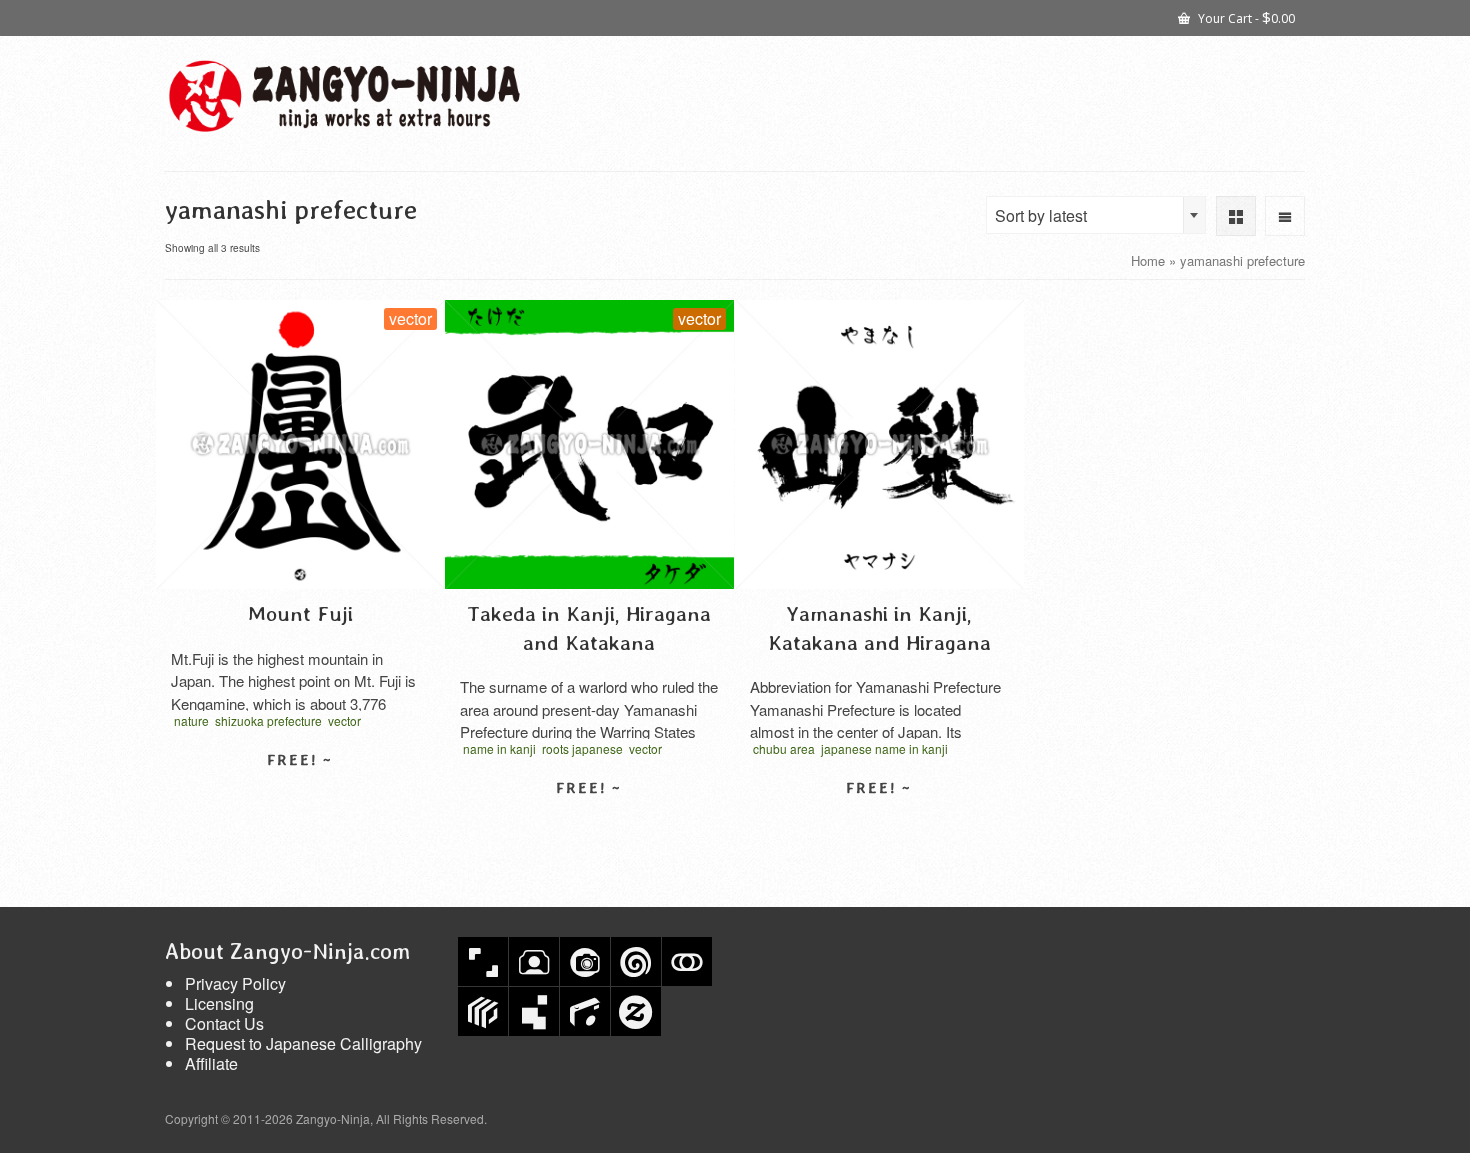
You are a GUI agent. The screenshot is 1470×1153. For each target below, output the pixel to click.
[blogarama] (534, 1011)
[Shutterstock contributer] (483, 961)
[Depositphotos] (585, 961)
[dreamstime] (636, 961)
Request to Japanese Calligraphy (303, 1043)
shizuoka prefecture (268, 720)
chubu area (784, 748)
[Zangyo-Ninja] (345, 96)
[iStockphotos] (585, 1011)
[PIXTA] (483, 1011)
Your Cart (1245, 17)
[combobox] (1096, 215)
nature (191, 720)
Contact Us (224, 1023)
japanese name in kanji (884, 748)
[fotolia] (687, 961)
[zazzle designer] (636, 1011)
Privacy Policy (235, 983)
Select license (300, 795)
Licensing (219, 1003)
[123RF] (534, 961)
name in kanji (499, 748)
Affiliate (211, 1063)
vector (344, 720)
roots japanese (582, 748)
